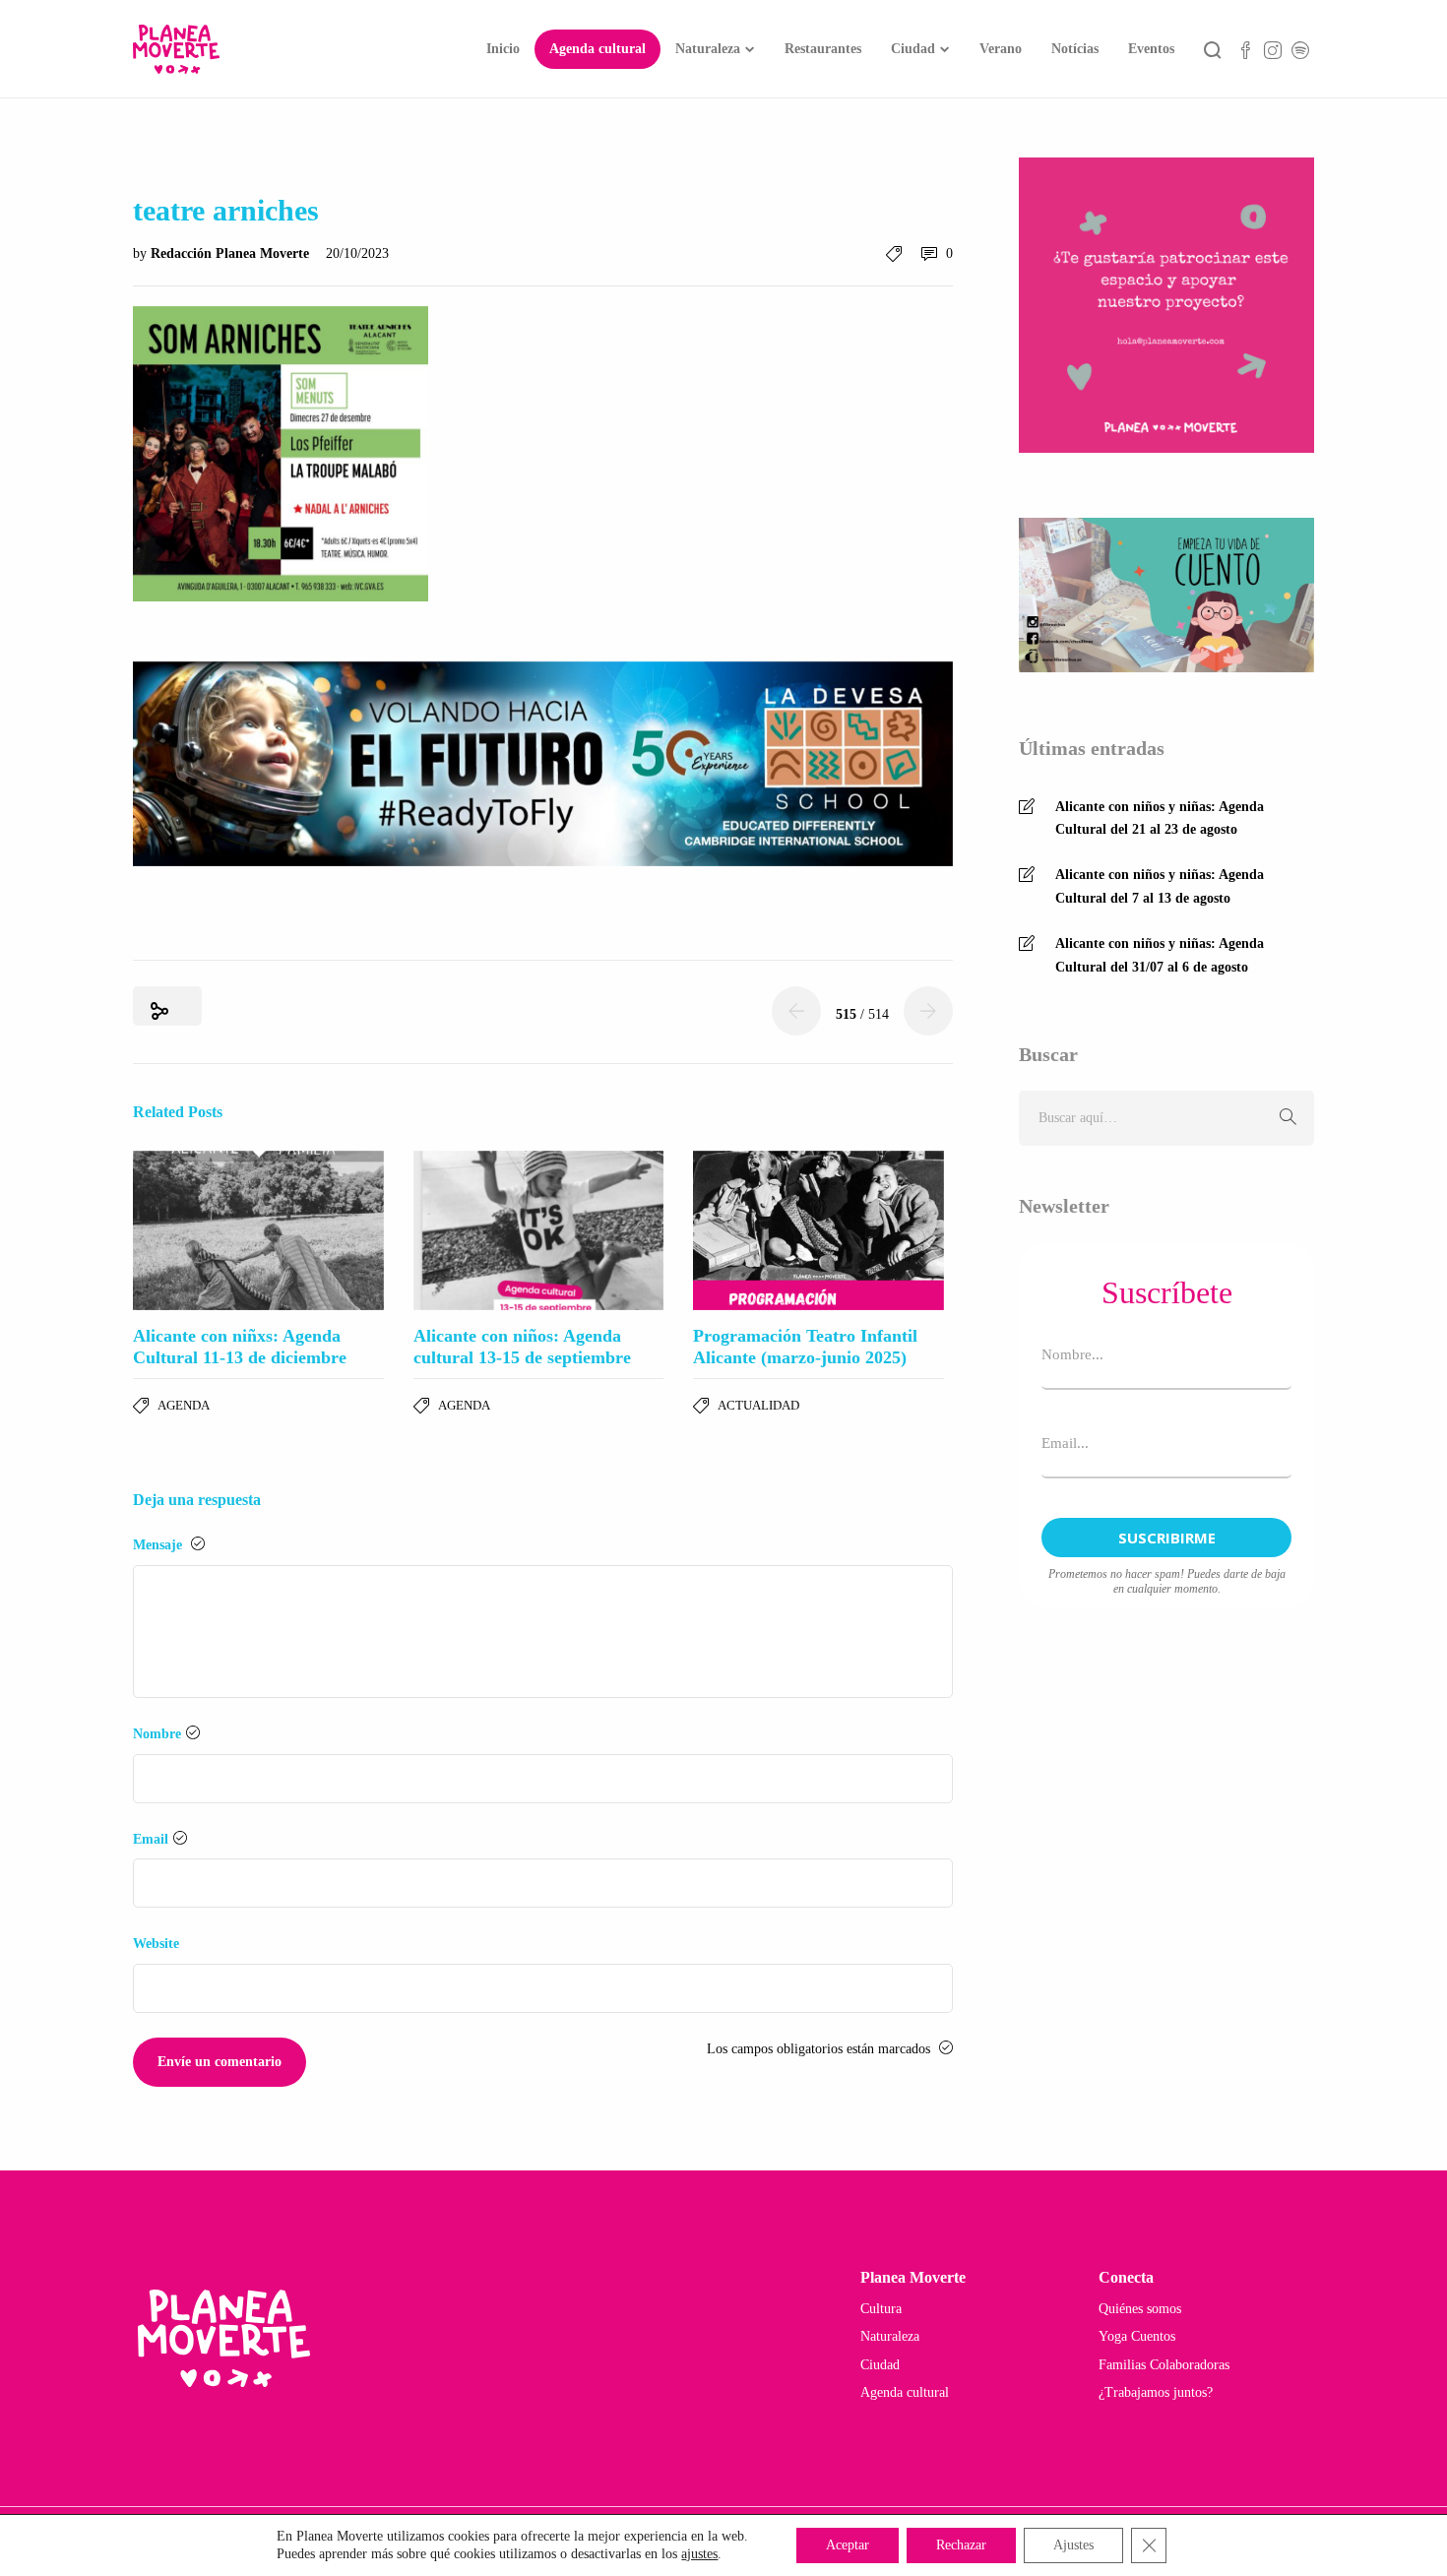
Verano (1001, 49)
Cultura (881, 2309)
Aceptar (848, 2545)
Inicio (503, 49)
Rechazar (961, 2545)
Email (151, 1839)
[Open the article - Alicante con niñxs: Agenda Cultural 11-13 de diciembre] (258, 1230)
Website (156, 1944)
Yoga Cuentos (1137, 2336)
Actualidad (758, 1405)
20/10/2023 (357, 253)
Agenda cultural (598, 49)
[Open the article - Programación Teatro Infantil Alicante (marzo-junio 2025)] (818, 1230)
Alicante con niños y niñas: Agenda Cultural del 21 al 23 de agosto (1160, 818)
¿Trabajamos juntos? (1156, 2392)
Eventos (1151, 49)
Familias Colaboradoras (1164, 2365)
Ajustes (1073, 2545)
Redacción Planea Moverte (232, 253)
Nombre (157, 1734)
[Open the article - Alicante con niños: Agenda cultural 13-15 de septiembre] (539, 1230)
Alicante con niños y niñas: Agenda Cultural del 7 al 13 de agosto (1160, 886)
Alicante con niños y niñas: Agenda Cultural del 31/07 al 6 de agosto (1160, 955)
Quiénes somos (1140, 2309)
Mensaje (159, 1545)
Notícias (1075, 49)
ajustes (699, 2554)
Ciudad (913, 49)
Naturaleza (708, 49)
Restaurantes (823, 49)
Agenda (184, 1405)
